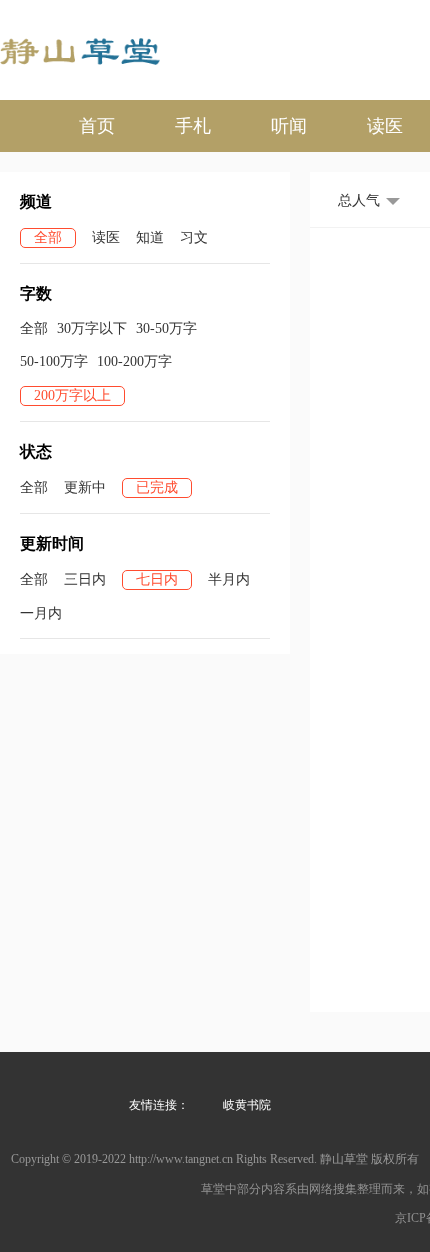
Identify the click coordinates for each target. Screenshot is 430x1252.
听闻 (289, 126)
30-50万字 (166, 328)
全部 (48, 237)
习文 (194, 237)
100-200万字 (134, 361)
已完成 (157, 487)
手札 (193, 126)
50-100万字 (54, 361)
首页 (97, 126)
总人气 (359, 200)
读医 (385, 126)
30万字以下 (92, 328)
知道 (150, 237)
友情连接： (159, 1105)
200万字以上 (72, 395)
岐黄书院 (247, 1105)
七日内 (157, 579)
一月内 (41, 613)
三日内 (85, 579)
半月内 (229, 579)
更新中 (85, 487)
